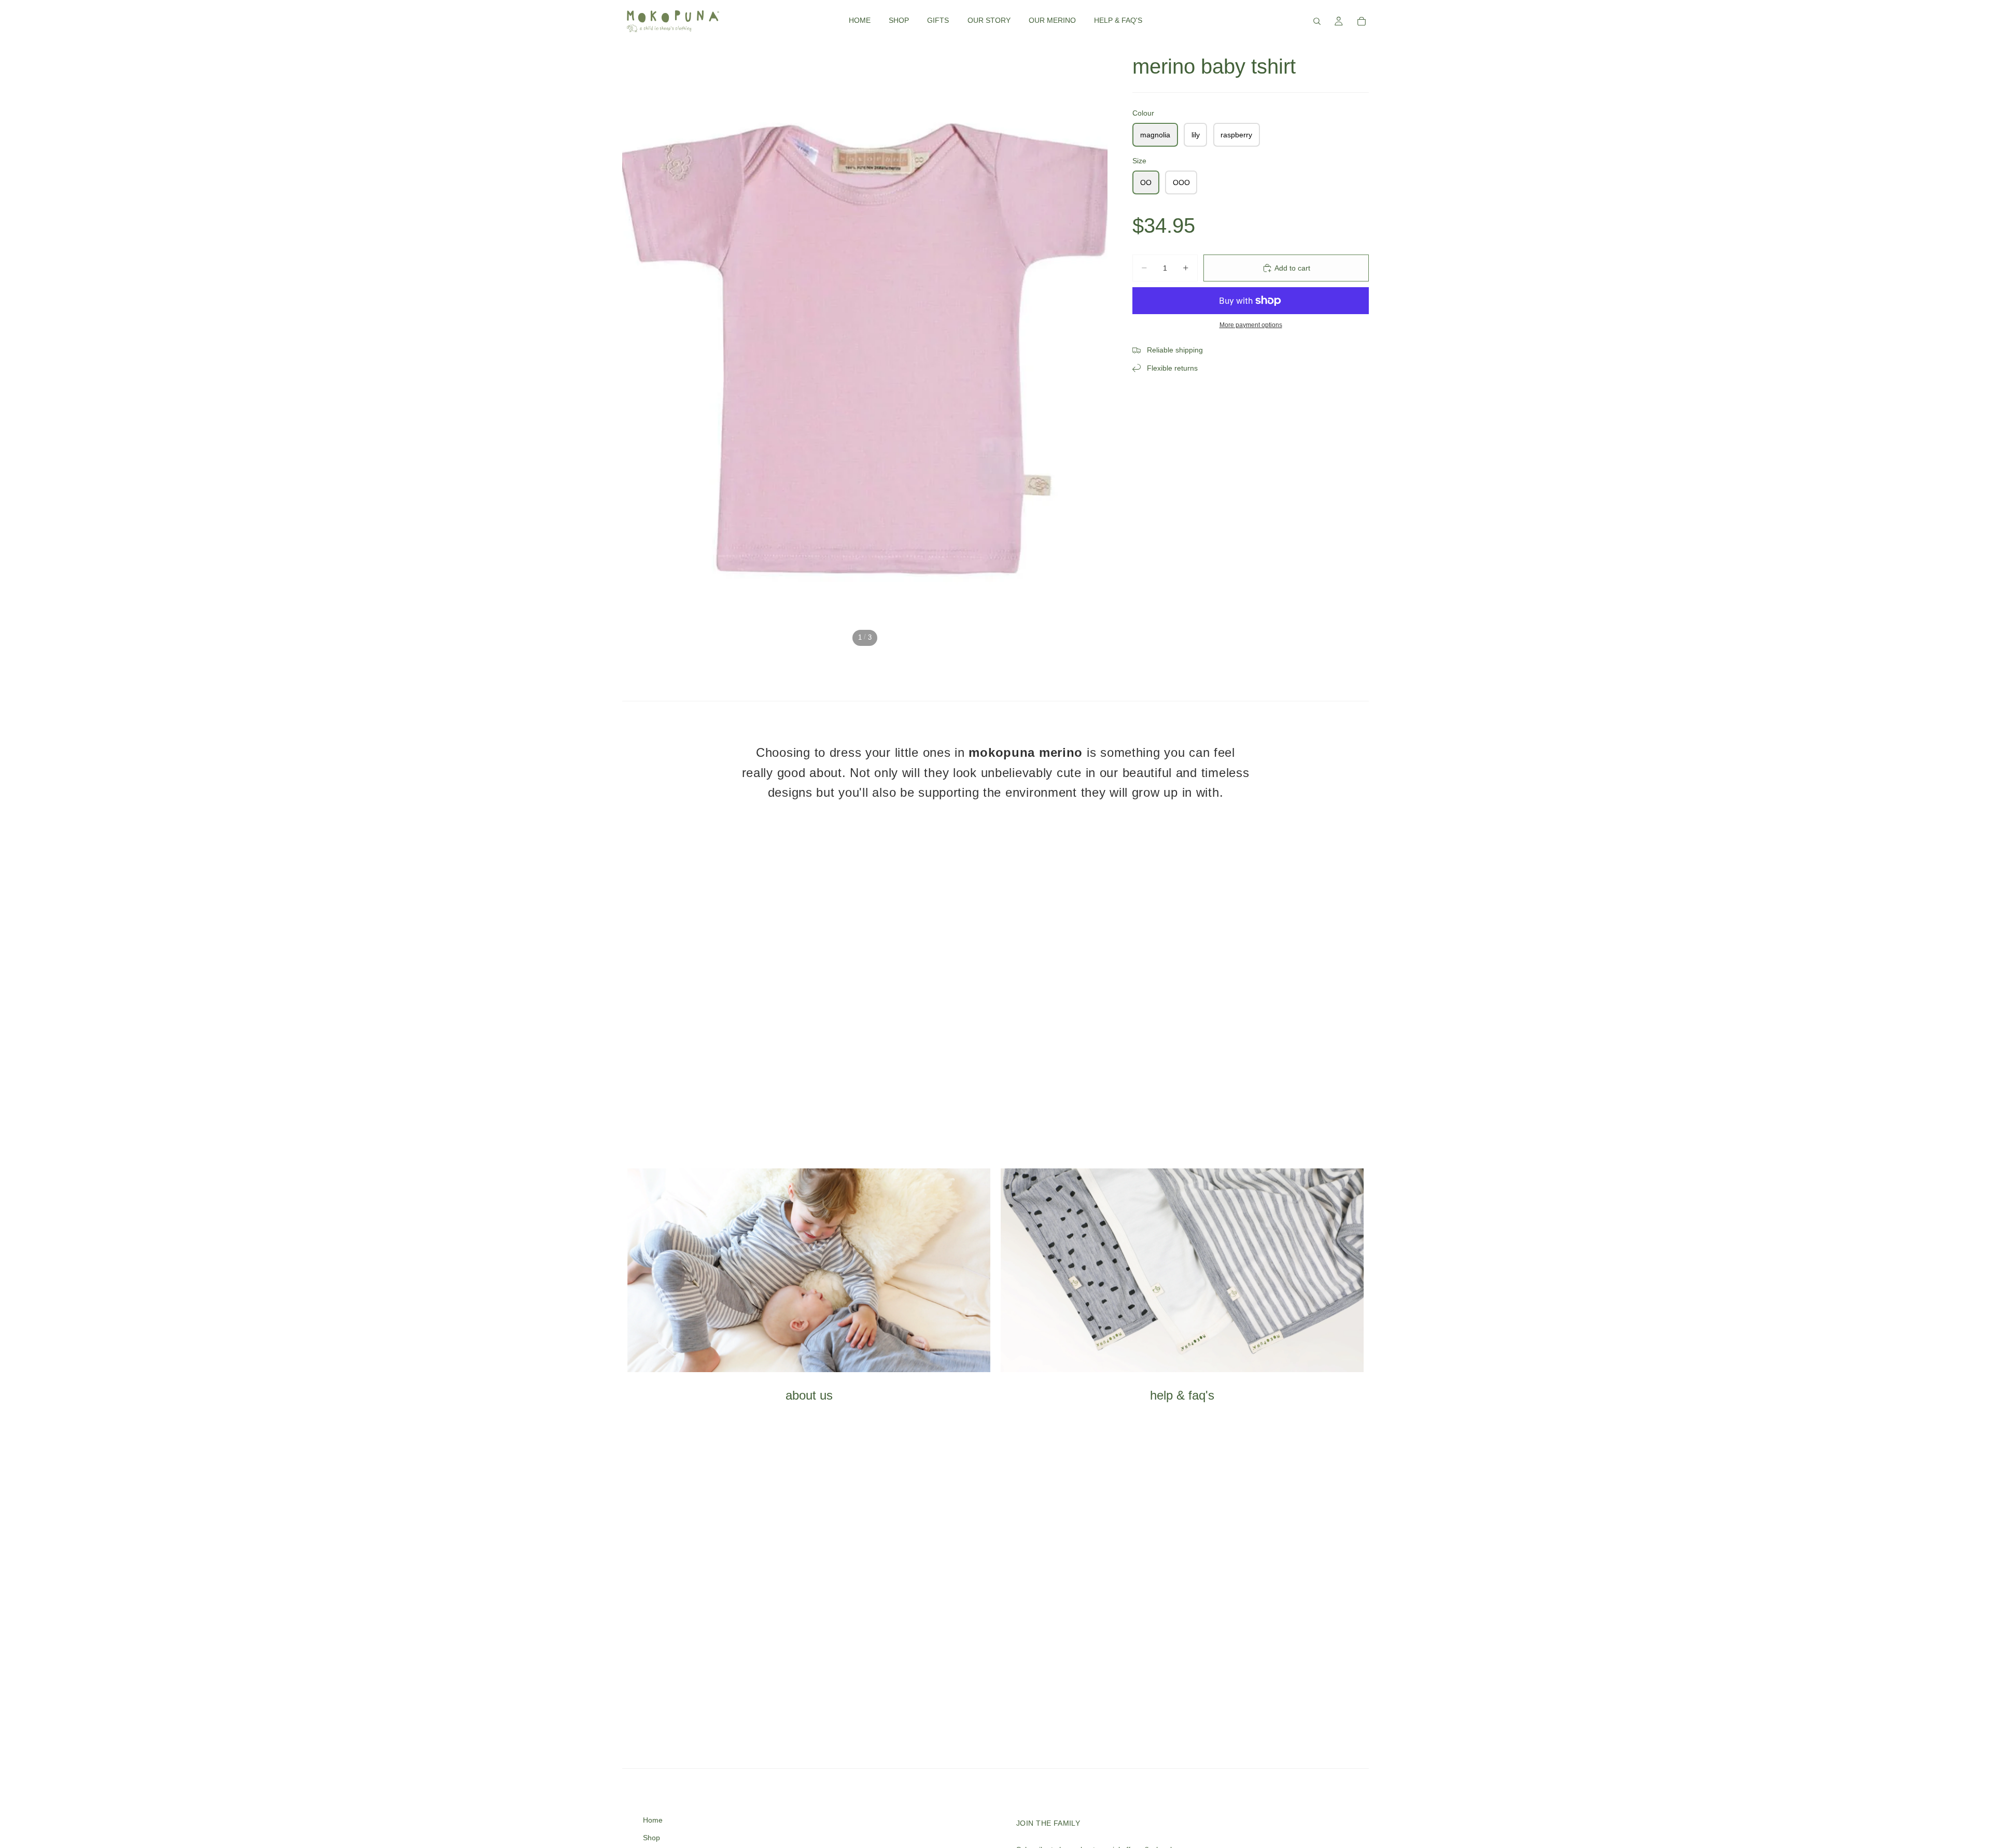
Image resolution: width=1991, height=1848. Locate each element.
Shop (651, 1838)
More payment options (1251, 325)
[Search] (1317, 21)
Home (653, 1820)
